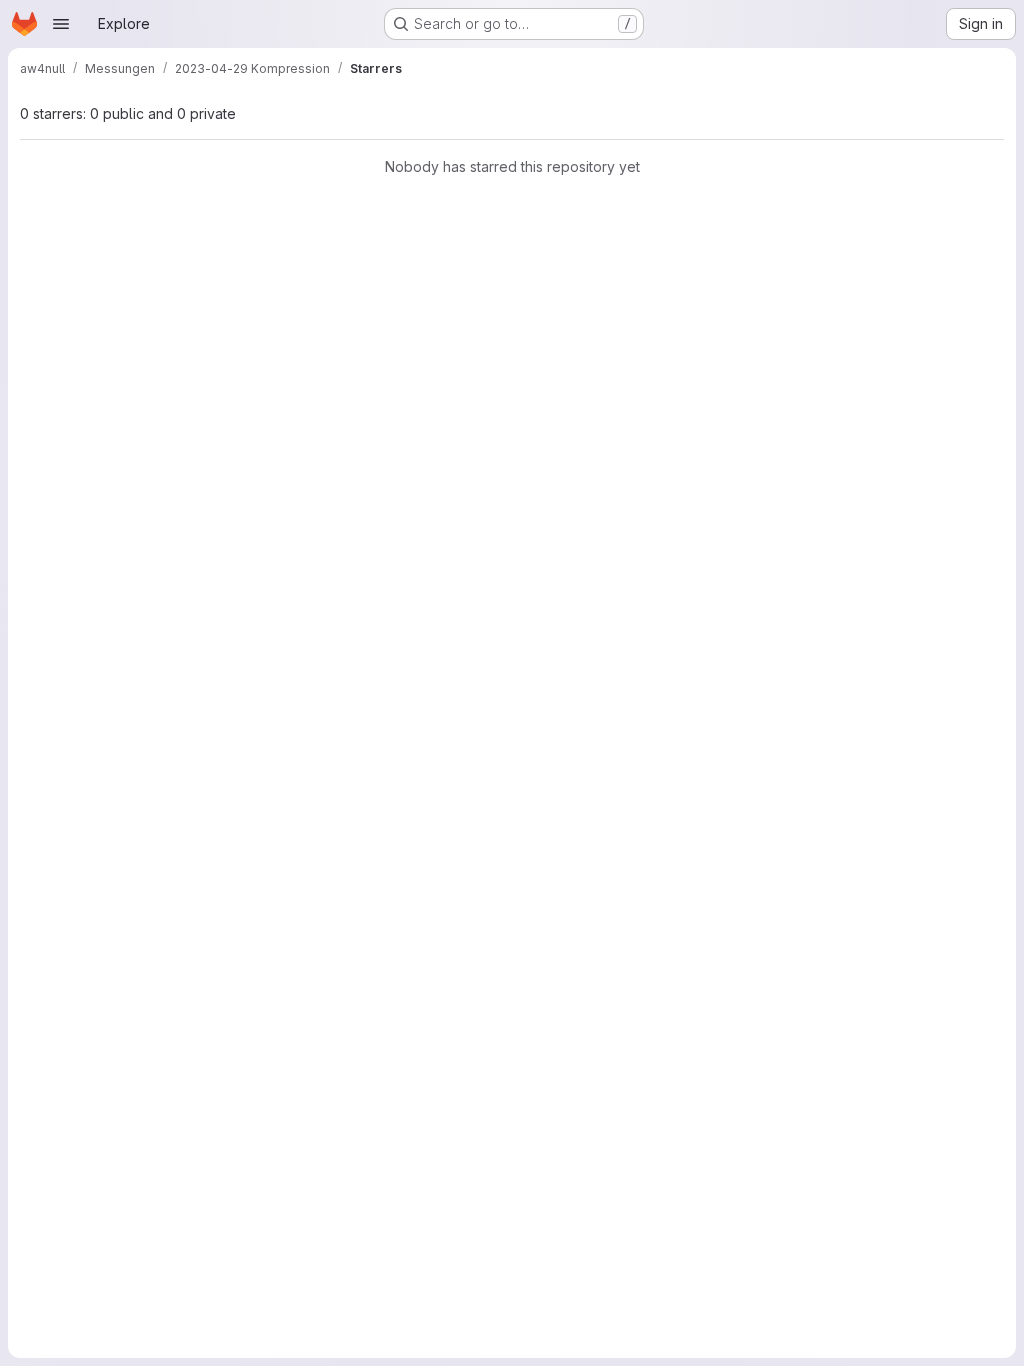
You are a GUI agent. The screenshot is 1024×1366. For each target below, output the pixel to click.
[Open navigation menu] (61, 24)
